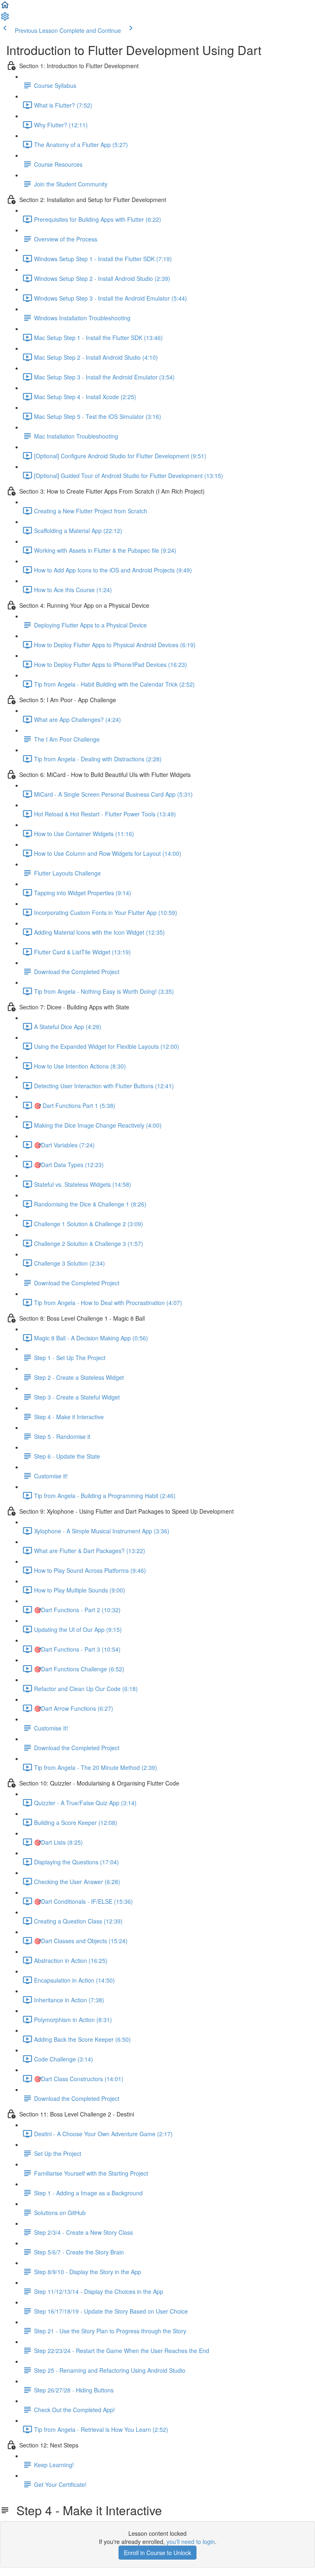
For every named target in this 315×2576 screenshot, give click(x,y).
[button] (5, 7)
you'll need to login (191, 2542)
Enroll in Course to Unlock (157, 2553)
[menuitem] (5, 19)
